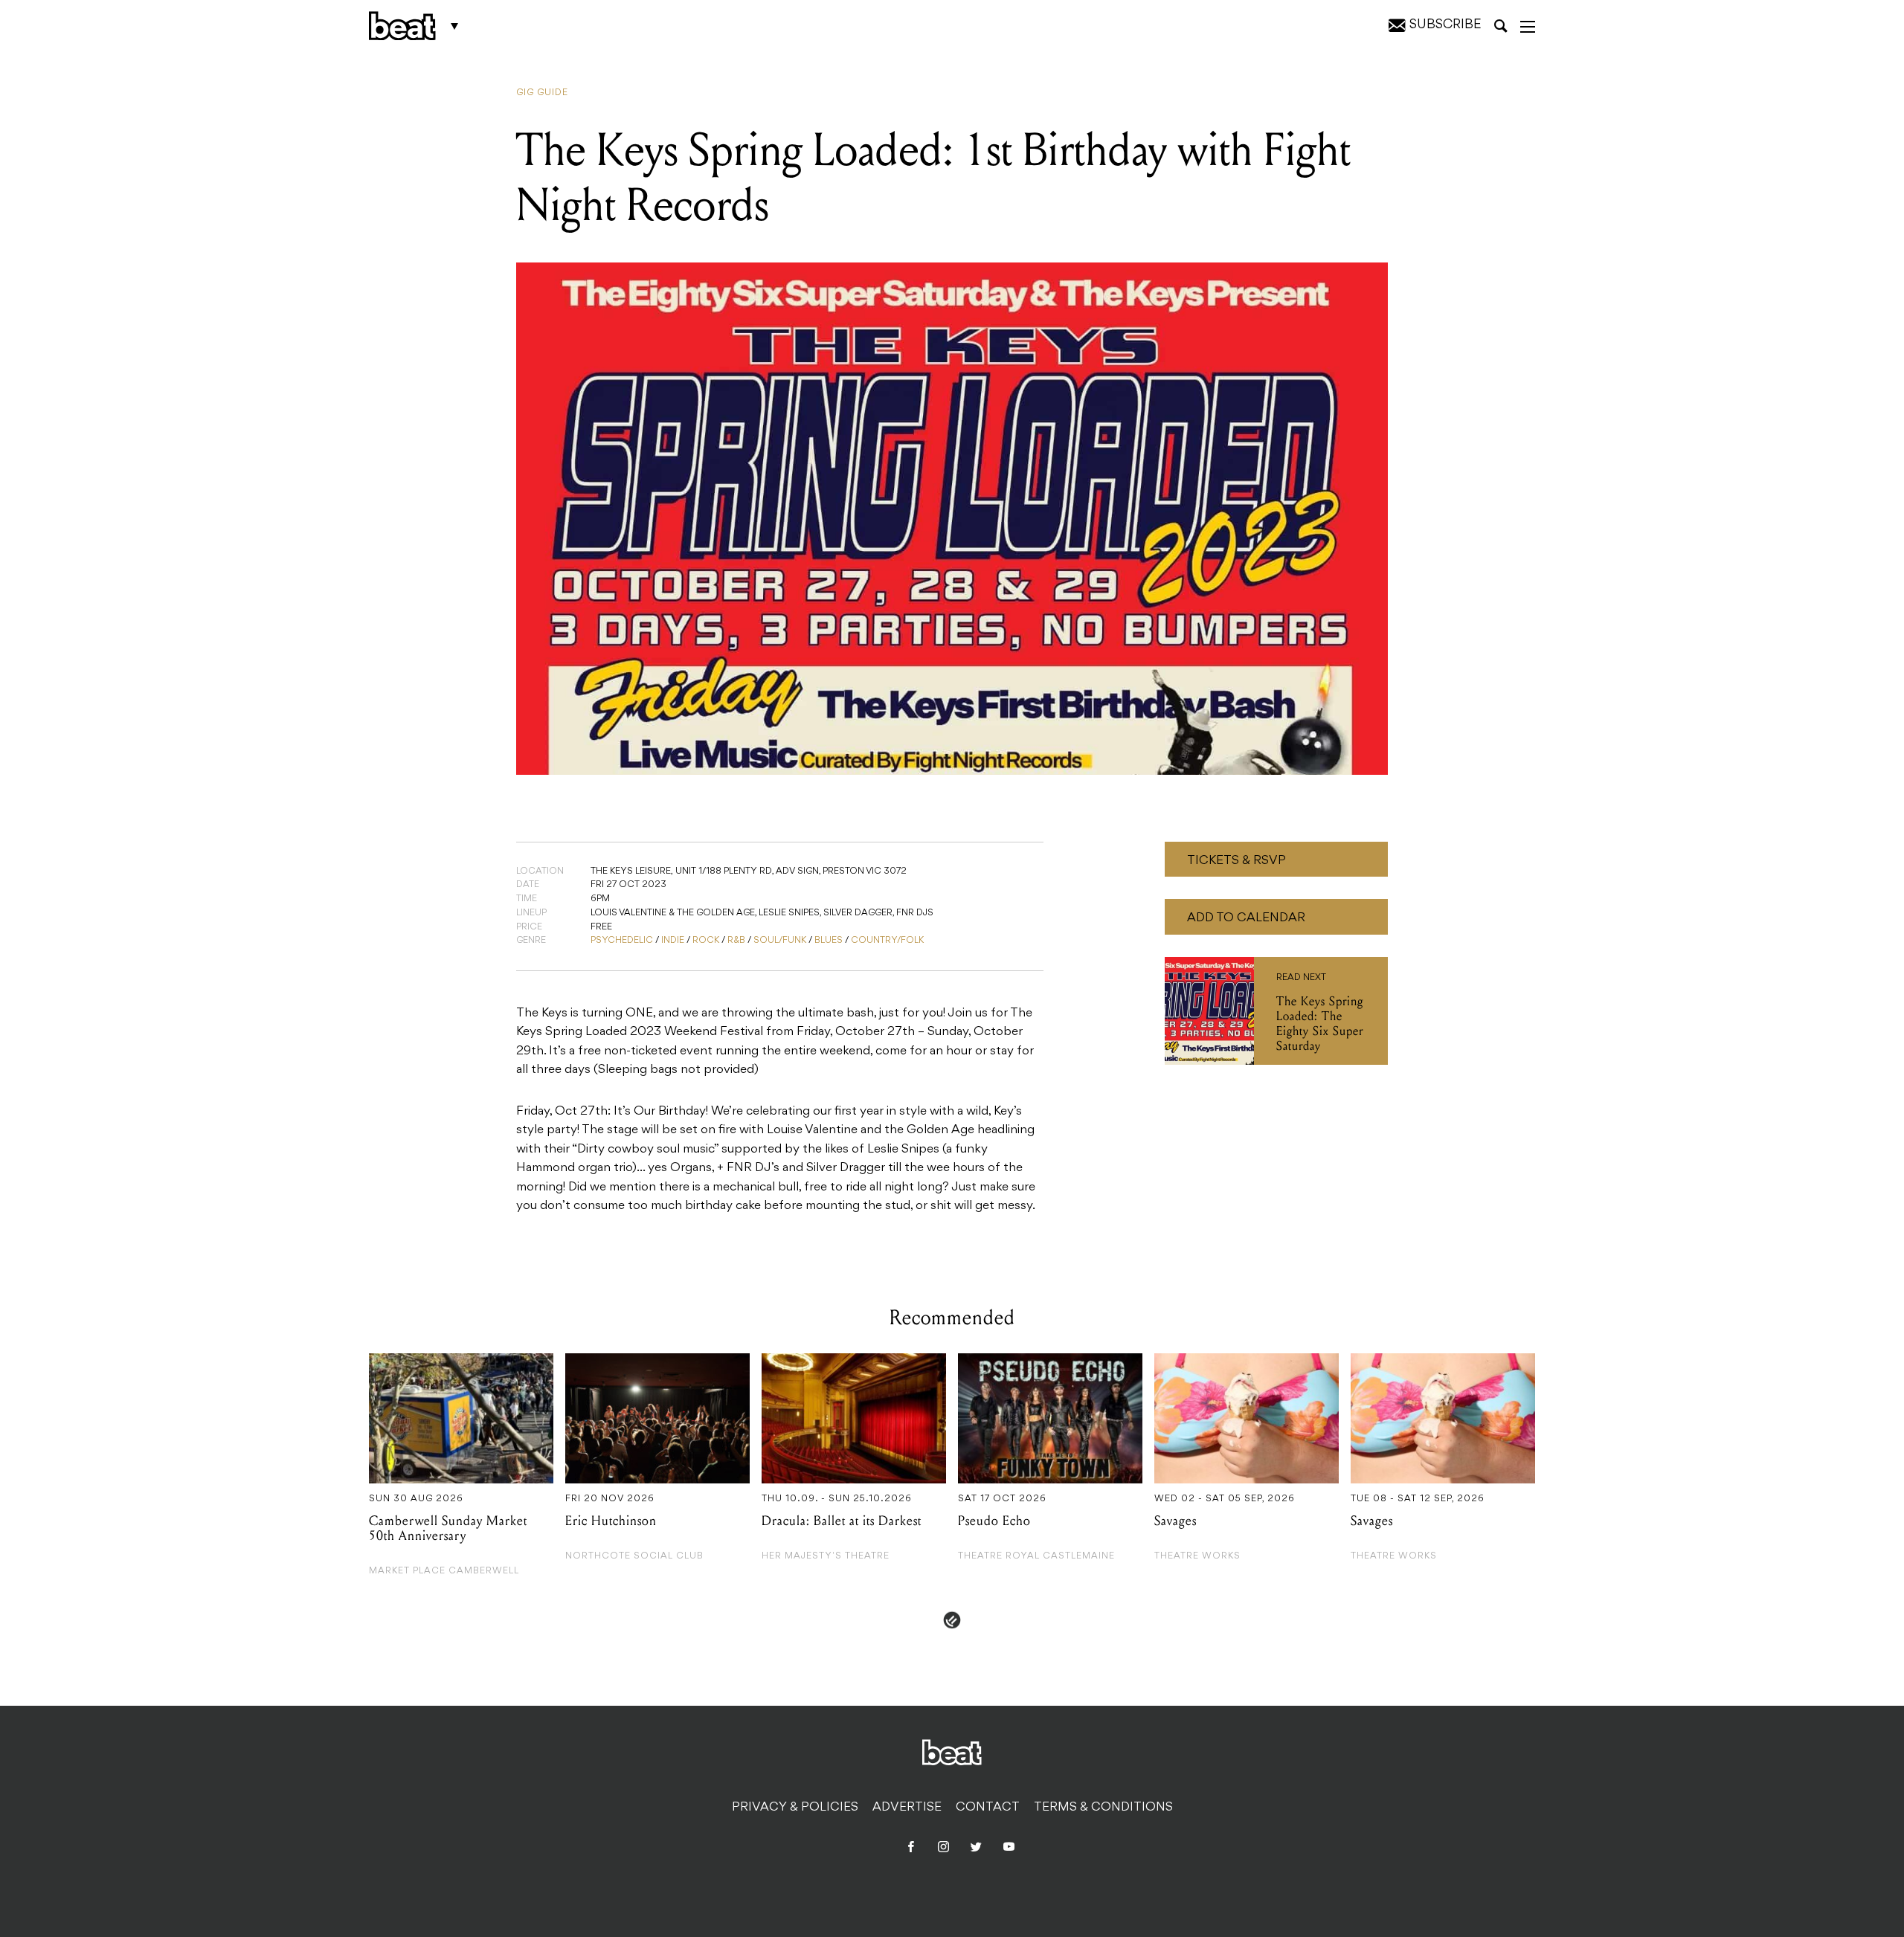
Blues (829, 941)
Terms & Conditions (1103, 1808)
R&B (736, 941)
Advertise (907, 1808)
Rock (706, 941)
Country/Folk (887, 941)
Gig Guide (542, 93)
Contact (988, 1808)
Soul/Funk (780, 941)
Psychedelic (622, 941)
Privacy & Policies (795, 1808)
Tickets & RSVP (1236, 861)
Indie (673, 941)
